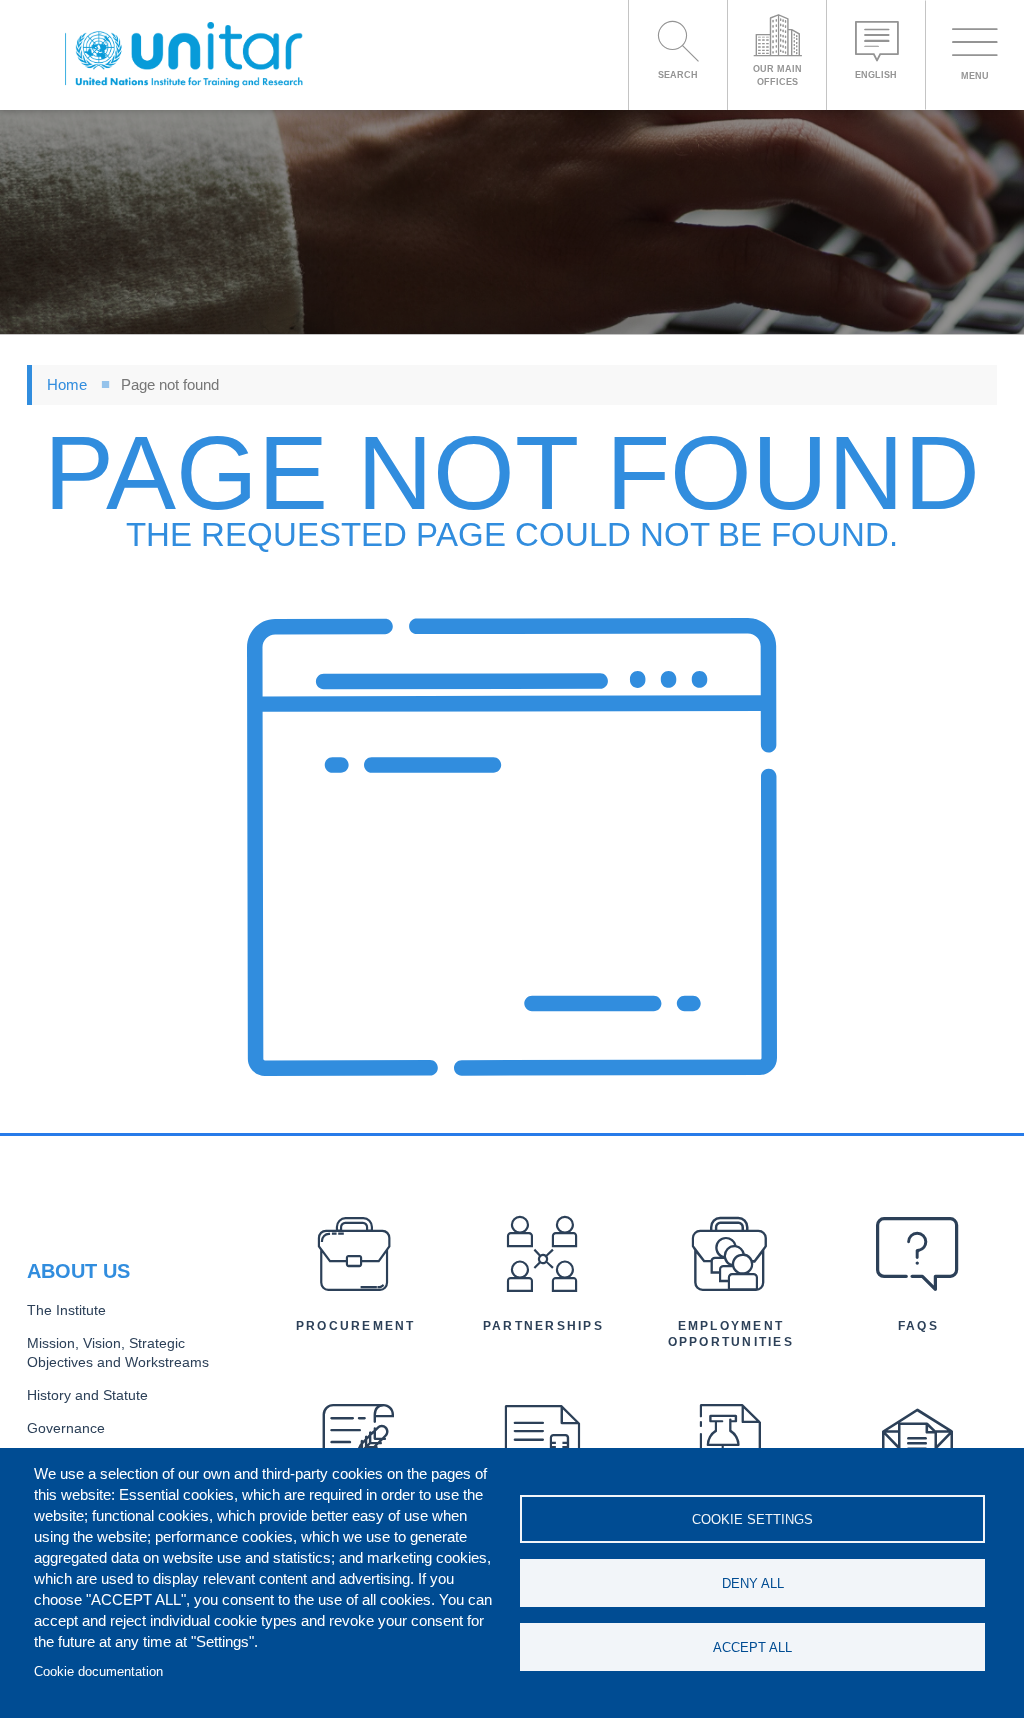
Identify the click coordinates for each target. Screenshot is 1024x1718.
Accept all (752, 1647)
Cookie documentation (98, 1671)
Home (67, 384)
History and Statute (87, 1395)
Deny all (753, 1583)
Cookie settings (752, 1519)
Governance (66, 1428)
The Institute (66, 1310)
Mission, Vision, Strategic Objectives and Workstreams (118, 1353)
